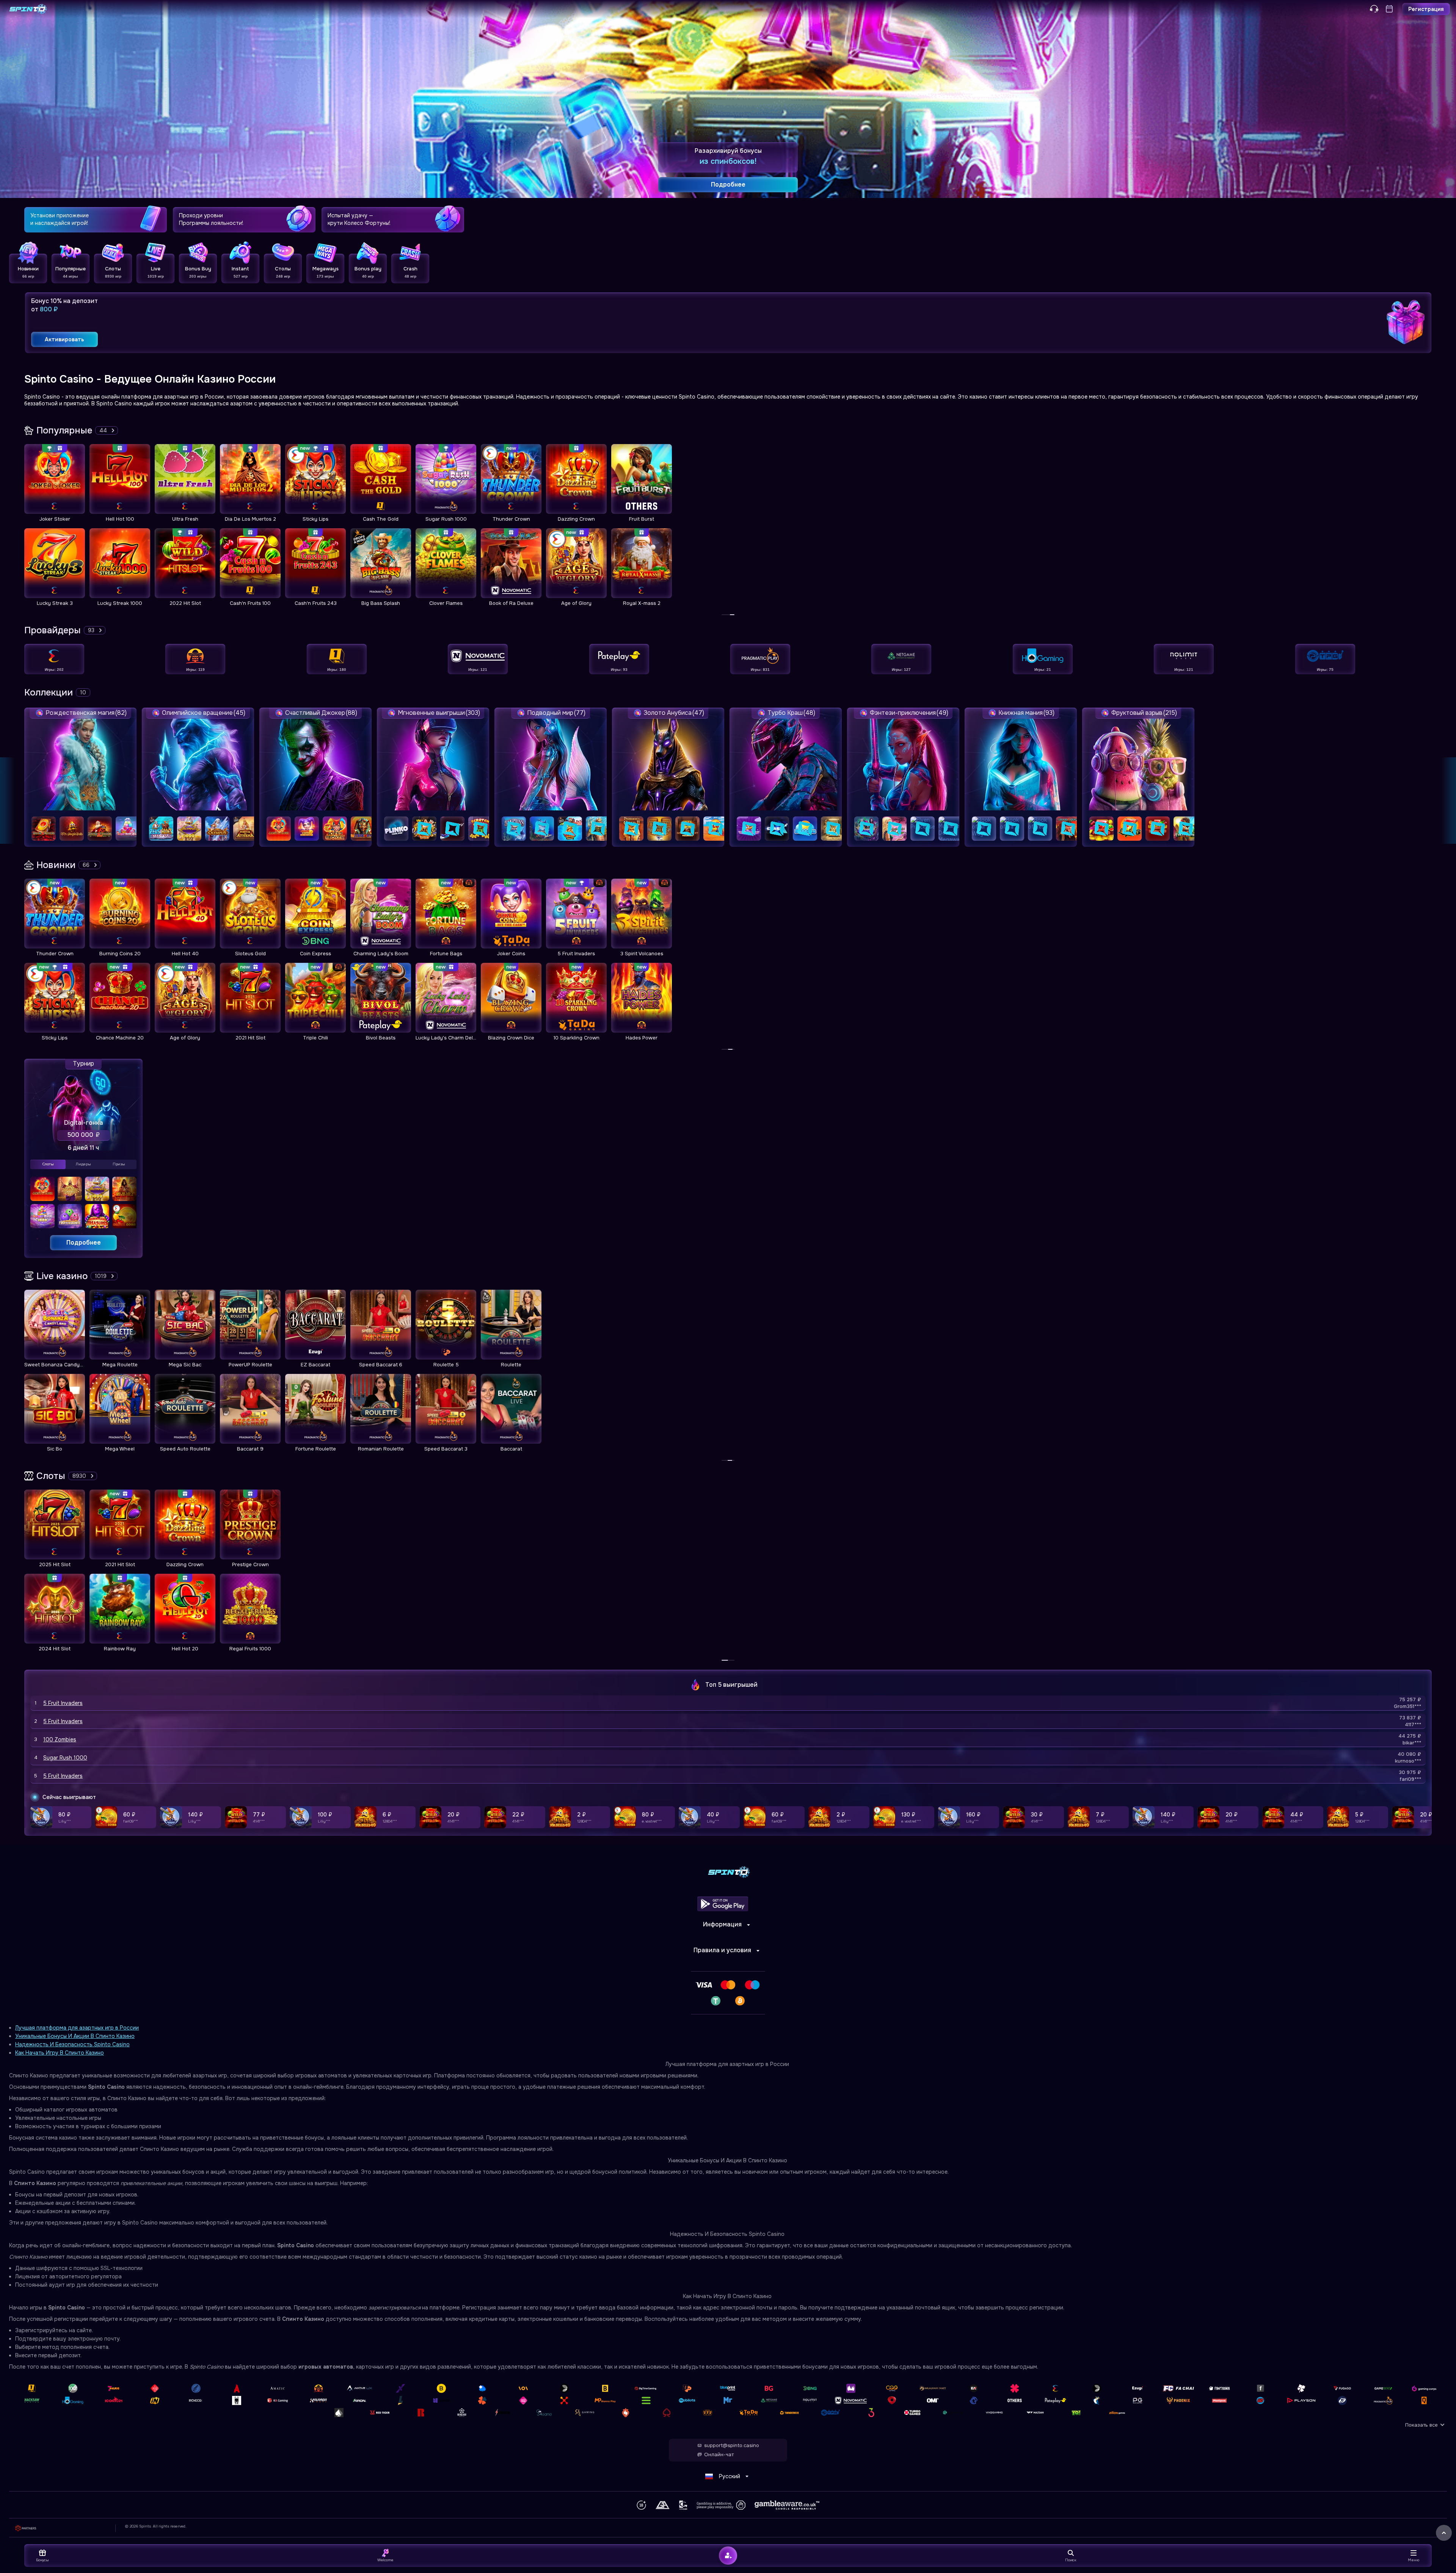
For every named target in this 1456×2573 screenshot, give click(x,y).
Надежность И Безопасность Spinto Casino (72, 2044)
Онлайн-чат (719, 2455)
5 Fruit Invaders (63, 1703)
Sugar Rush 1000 (65, 1758)
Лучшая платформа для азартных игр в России (77, 2028)
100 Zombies (60, 1739)
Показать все (1421, 2425)
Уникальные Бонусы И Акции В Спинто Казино (75, 2036)
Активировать (64, 339)
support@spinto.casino (732, 2446)
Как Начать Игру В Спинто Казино (60, 2053)
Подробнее (84, 1243)
